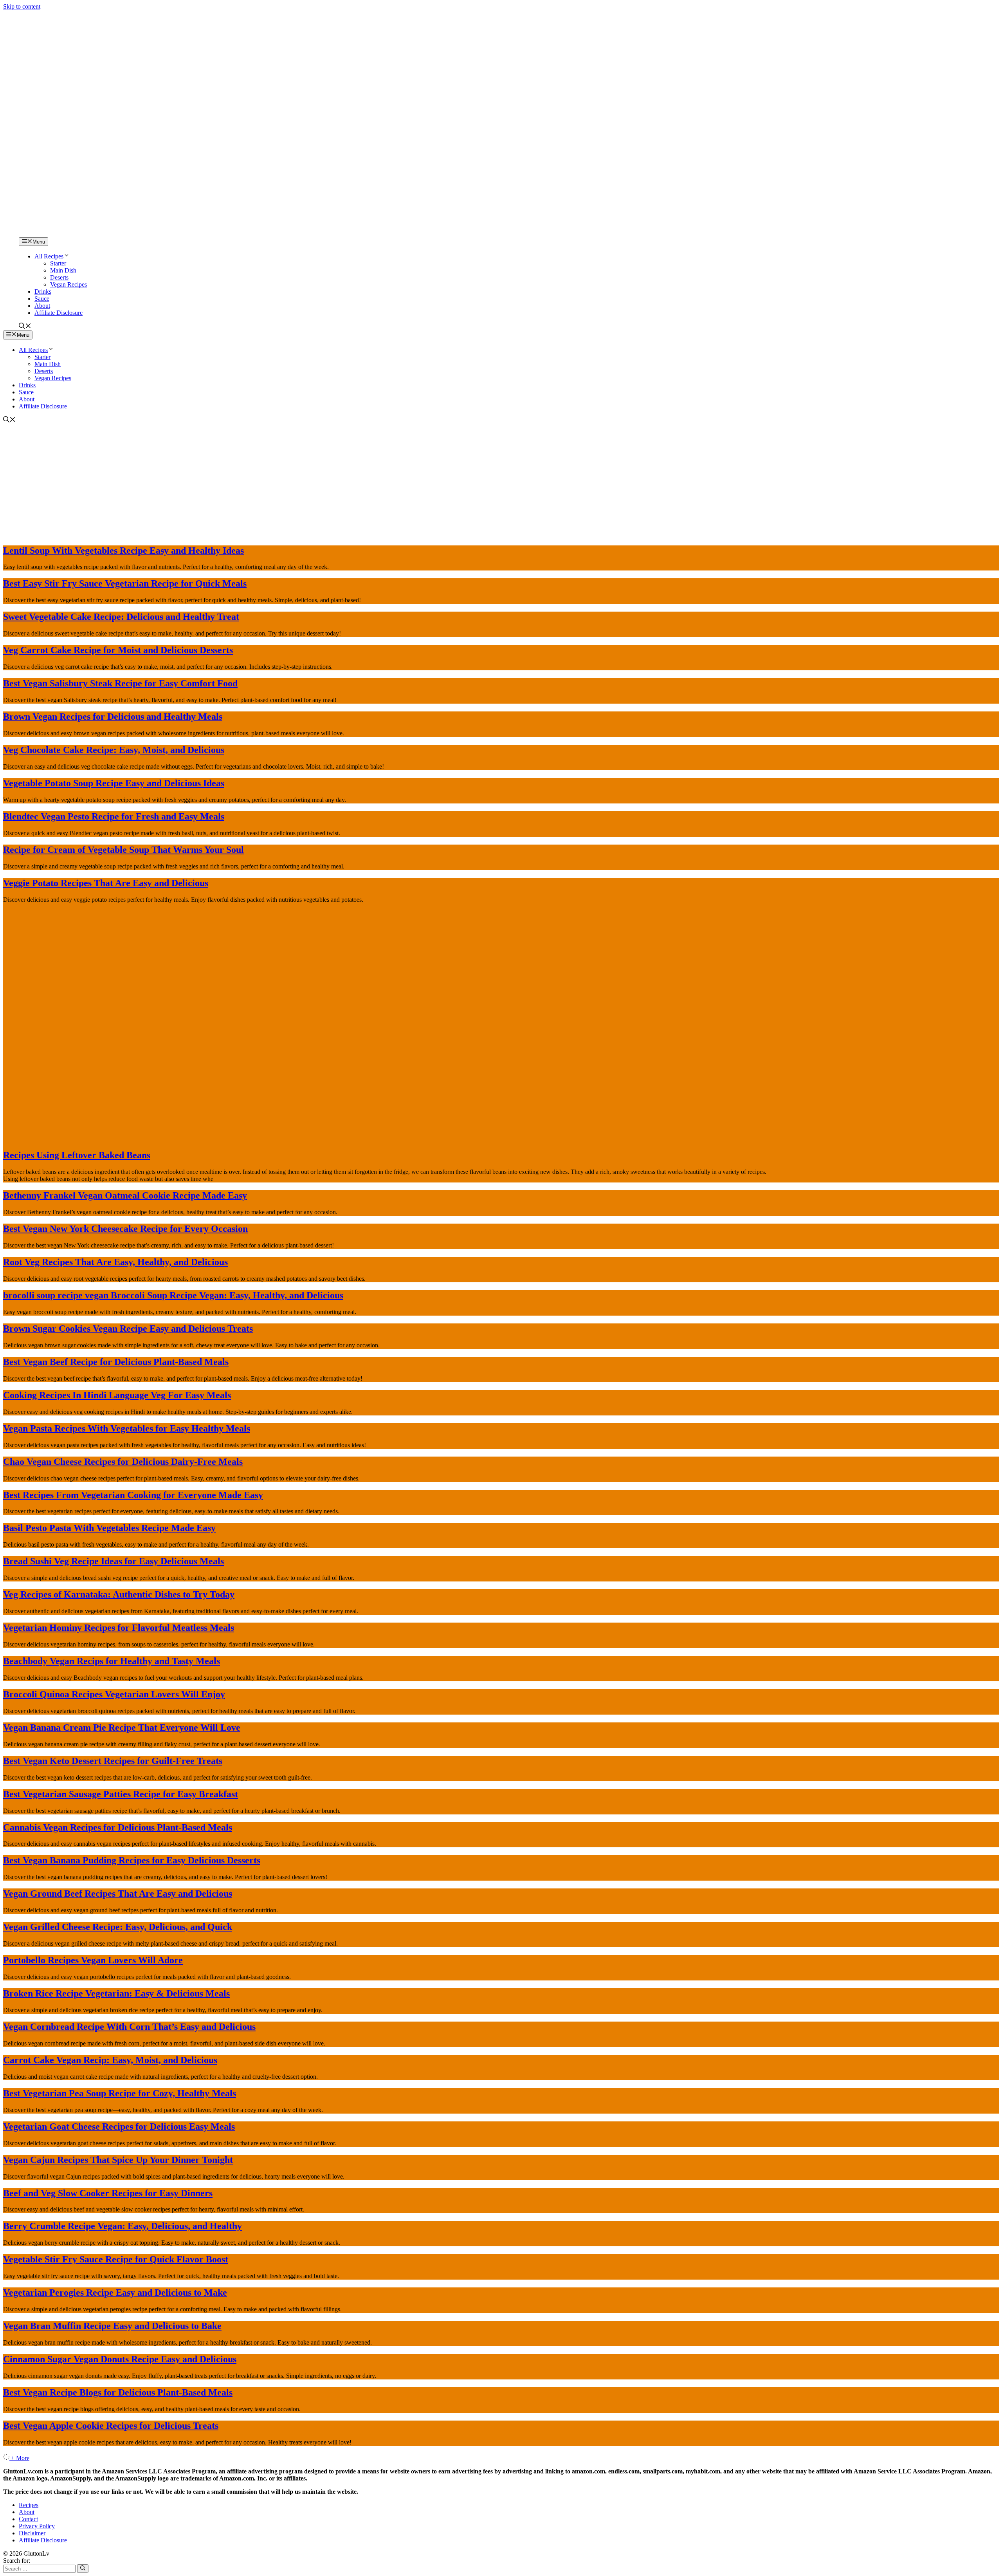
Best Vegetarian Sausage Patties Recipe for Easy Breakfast (121, 1794)
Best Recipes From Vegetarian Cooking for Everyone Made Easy (133, 1495)
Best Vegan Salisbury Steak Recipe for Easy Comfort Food (120, 683)
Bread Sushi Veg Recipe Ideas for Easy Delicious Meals (114, 1561)
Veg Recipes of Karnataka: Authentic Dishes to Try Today (119, 1594)
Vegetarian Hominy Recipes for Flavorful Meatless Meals (119, 1628)
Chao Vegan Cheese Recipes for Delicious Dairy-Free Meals (123, 1462)
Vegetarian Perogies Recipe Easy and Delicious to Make (115, 2293)
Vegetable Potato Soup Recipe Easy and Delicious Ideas (114, 783)
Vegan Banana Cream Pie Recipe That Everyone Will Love (122, 1728)
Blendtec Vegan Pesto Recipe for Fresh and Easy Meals (114, 816)
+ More (20, 2458)
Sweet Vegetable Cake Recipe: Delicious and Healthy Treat (121, 617)
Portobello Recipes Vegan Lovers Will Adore (93, 1960)
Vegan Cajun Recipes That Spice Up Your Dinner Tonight (118, 2160)
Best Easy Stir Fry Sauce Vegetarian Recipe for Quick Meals (125, 583)
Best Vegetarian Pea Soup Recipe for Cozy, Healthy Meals (120, 2093)
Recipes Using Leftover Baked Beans (77, 1155)
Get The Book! (586, 14)
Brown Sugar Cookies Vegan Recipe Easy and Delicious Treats (128, 1329)
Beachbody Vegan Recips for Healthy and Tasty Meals (112, 1661)
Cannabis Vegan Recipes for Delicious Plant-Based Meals (118, 1827)
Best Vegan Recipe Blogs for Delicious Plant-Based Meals (118, 2392)
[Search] (83, 2569)
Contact (28, 2519)
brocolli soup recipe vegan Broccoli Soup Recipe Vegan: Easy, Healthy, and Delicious (173, 1295)
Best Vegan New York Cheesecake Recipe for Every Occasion (125, 1229)
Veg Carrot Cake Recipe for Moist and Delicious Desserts (118, 650)
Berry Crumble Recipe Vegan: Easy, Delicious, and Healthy (123, 2226)
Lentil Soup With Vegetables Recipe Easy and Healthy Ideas (123, 551)
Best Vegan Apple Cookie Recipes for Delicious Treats (111, 2426)
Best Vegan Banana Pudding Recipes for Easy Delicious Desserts (132, 1860)
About (42, 306)
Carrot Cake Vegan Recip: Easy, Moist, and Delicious (110, 2060)
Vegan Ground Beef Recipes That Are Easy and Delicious (118, 1894)
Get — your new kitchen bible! (468, 14)
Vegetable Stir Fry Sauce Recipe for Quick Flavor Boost (116, 2259)
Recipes (29, 2505)
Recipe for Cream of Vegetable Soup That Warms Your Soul (123, 850)
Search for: (17, 2561)
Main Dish (63, 270)
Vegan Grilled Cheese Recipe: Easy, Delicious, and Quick (118, 1927)
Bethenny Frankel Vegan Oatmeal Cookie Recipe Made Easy (125, 1195)
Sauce (42, 299)
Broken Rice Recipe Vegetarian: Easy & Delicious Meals (116, 1993)
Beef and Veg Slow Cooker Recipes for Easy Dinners (108, 2193)
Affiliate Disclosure (59, 313)
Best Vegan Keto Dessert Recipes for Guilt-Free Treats (113, 1761)
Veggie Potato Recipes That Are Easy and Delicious (106, 883)
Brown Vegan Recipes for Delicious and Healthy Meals (113, 717)
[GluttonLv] (31, 234)
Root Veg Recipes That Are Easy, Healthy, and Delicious (115, 1262)
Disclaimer (32, 2533)
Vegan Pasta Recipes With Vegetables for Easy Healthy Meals (127, 1428)
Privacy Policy (37, 2526)
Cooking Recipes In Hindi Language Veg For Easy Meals (117, 1395)
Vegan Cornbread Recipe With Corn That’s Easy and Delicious (129, 2027)
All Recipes (49, 256)
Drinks (43, 292)
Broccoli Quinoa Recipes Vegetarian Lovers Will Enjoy (114, 1694)
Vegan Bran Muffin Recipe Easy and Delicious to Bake (112, 2326)
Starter (58, 263)
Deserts (59, 277)
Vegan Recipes (68, 284)
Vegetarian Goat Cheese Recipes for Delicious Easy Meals (119, 2127)
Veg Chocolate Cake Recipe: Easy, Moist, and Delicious (114, 750)
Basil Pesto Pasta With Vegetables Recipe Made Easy (109, 1528)
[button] (25, 327)
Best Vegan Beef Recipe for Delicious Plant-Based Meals (116, 1362)
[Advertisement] (501, 483)
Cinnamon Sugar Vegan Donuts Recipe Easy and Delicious (120, 2359)
